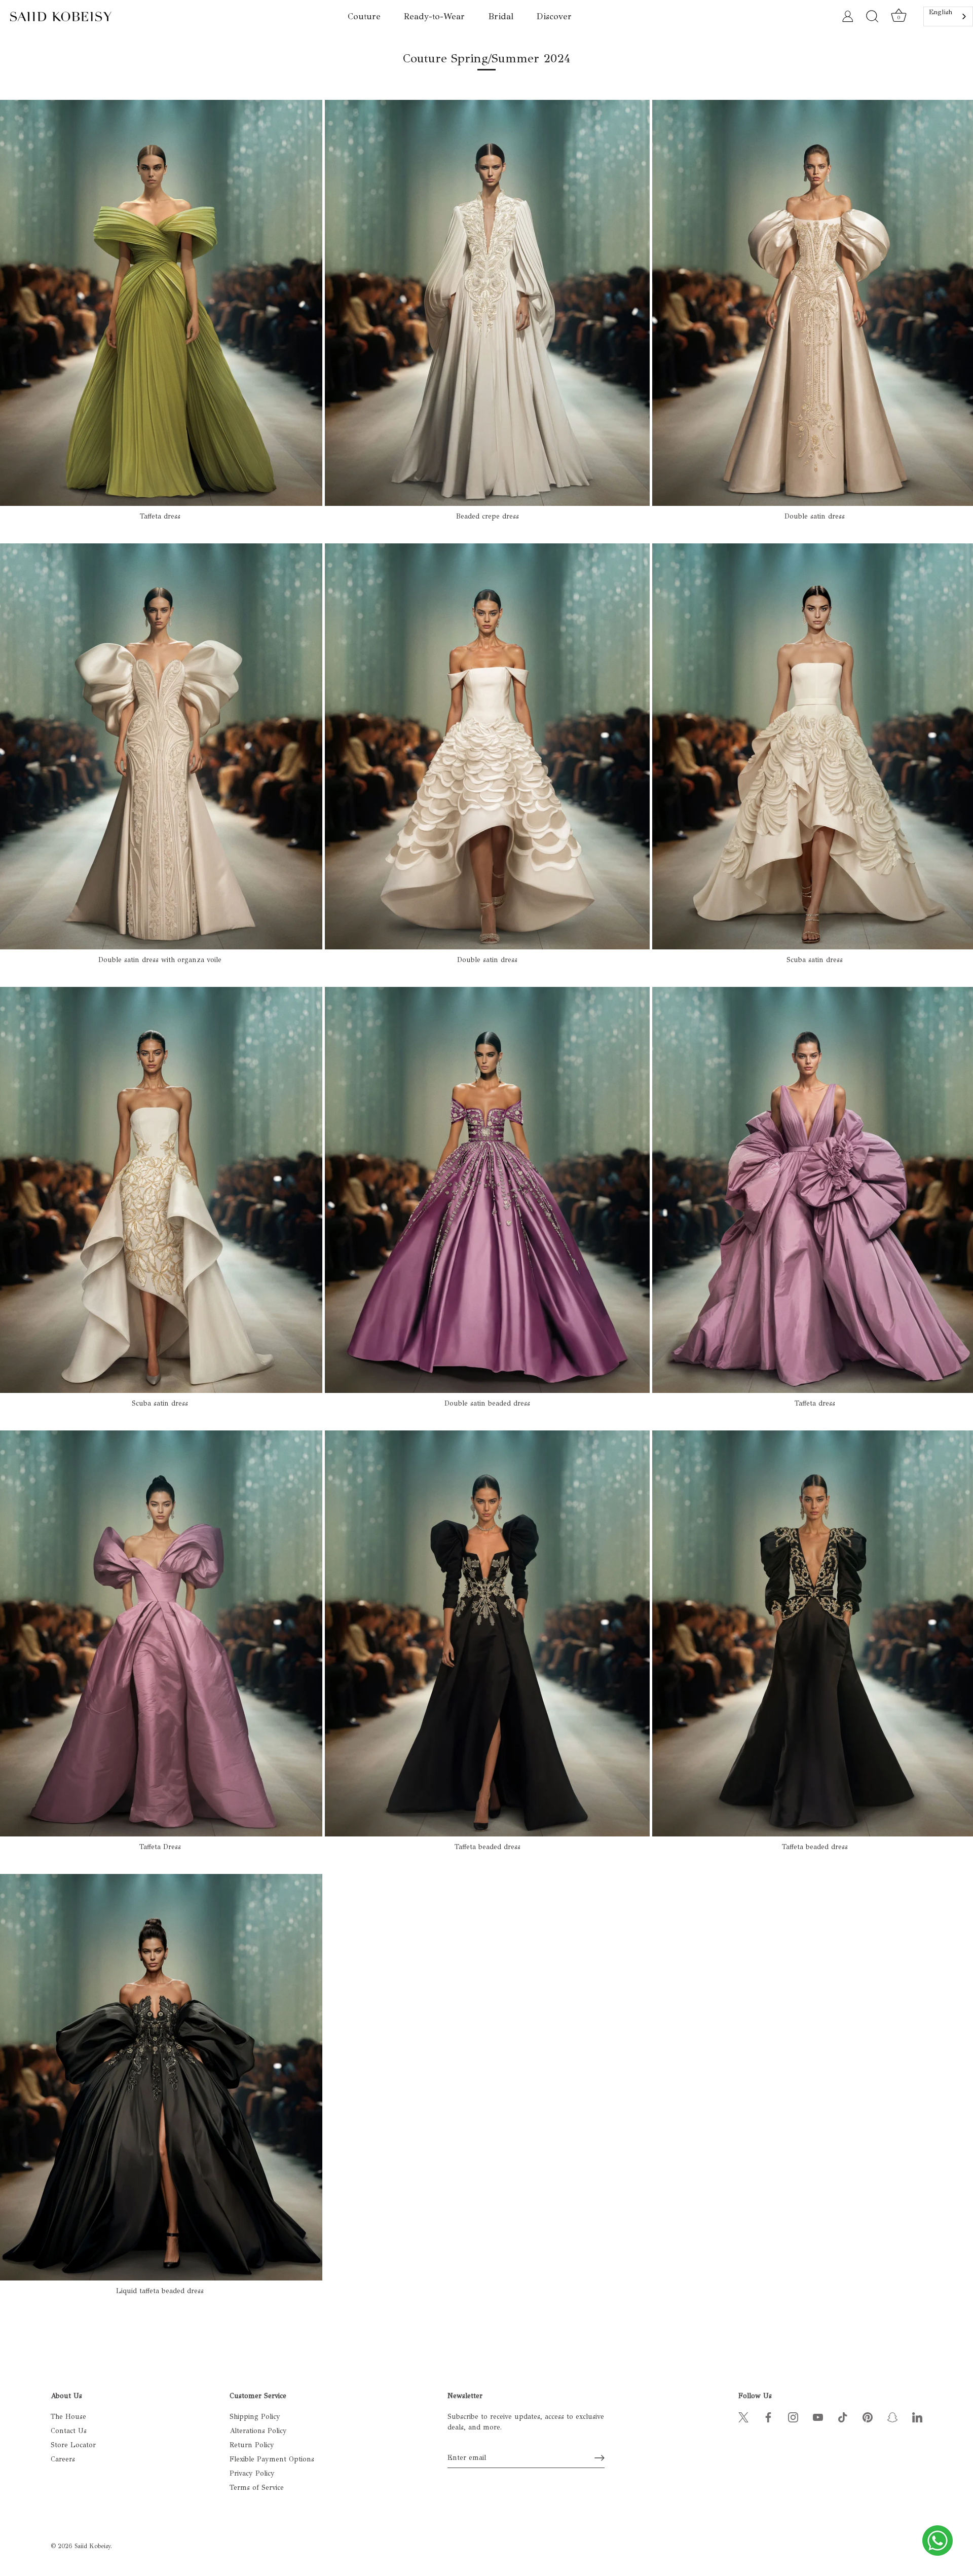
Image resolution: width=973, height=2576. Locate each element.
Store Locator (73, 2445)
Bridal (501, 16)
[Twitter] (743, 2417)
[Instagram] (793, 2417)
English (941, 12)
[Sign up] (600, 2458)
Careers (63, 2459)
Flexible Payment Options (272, 2459)
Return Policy (252, 2445)
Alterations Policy (258, 2431)
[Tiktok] (843, 2417)
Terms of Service (257, 2488)
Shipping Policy (255, 2417)
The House (68, 2417)
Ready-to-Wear (434, 16)
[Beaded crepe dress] (487, 303)
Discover (554, 16)
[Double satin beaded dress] (487, 1190)
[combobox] (948, 16)
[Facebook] (768, 2417)
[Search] (872, 17)
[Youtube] (818, 2417)
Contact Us (69, 2431)
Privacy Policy (252, 2473)
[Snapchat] (892, 2417)
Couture (364, 16)
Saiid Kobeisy (92, 2546)
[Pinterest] (868, 2417)
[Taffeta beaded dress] (487, 1633)
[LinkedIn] (917, 2417)
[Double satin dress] (487, 746)
